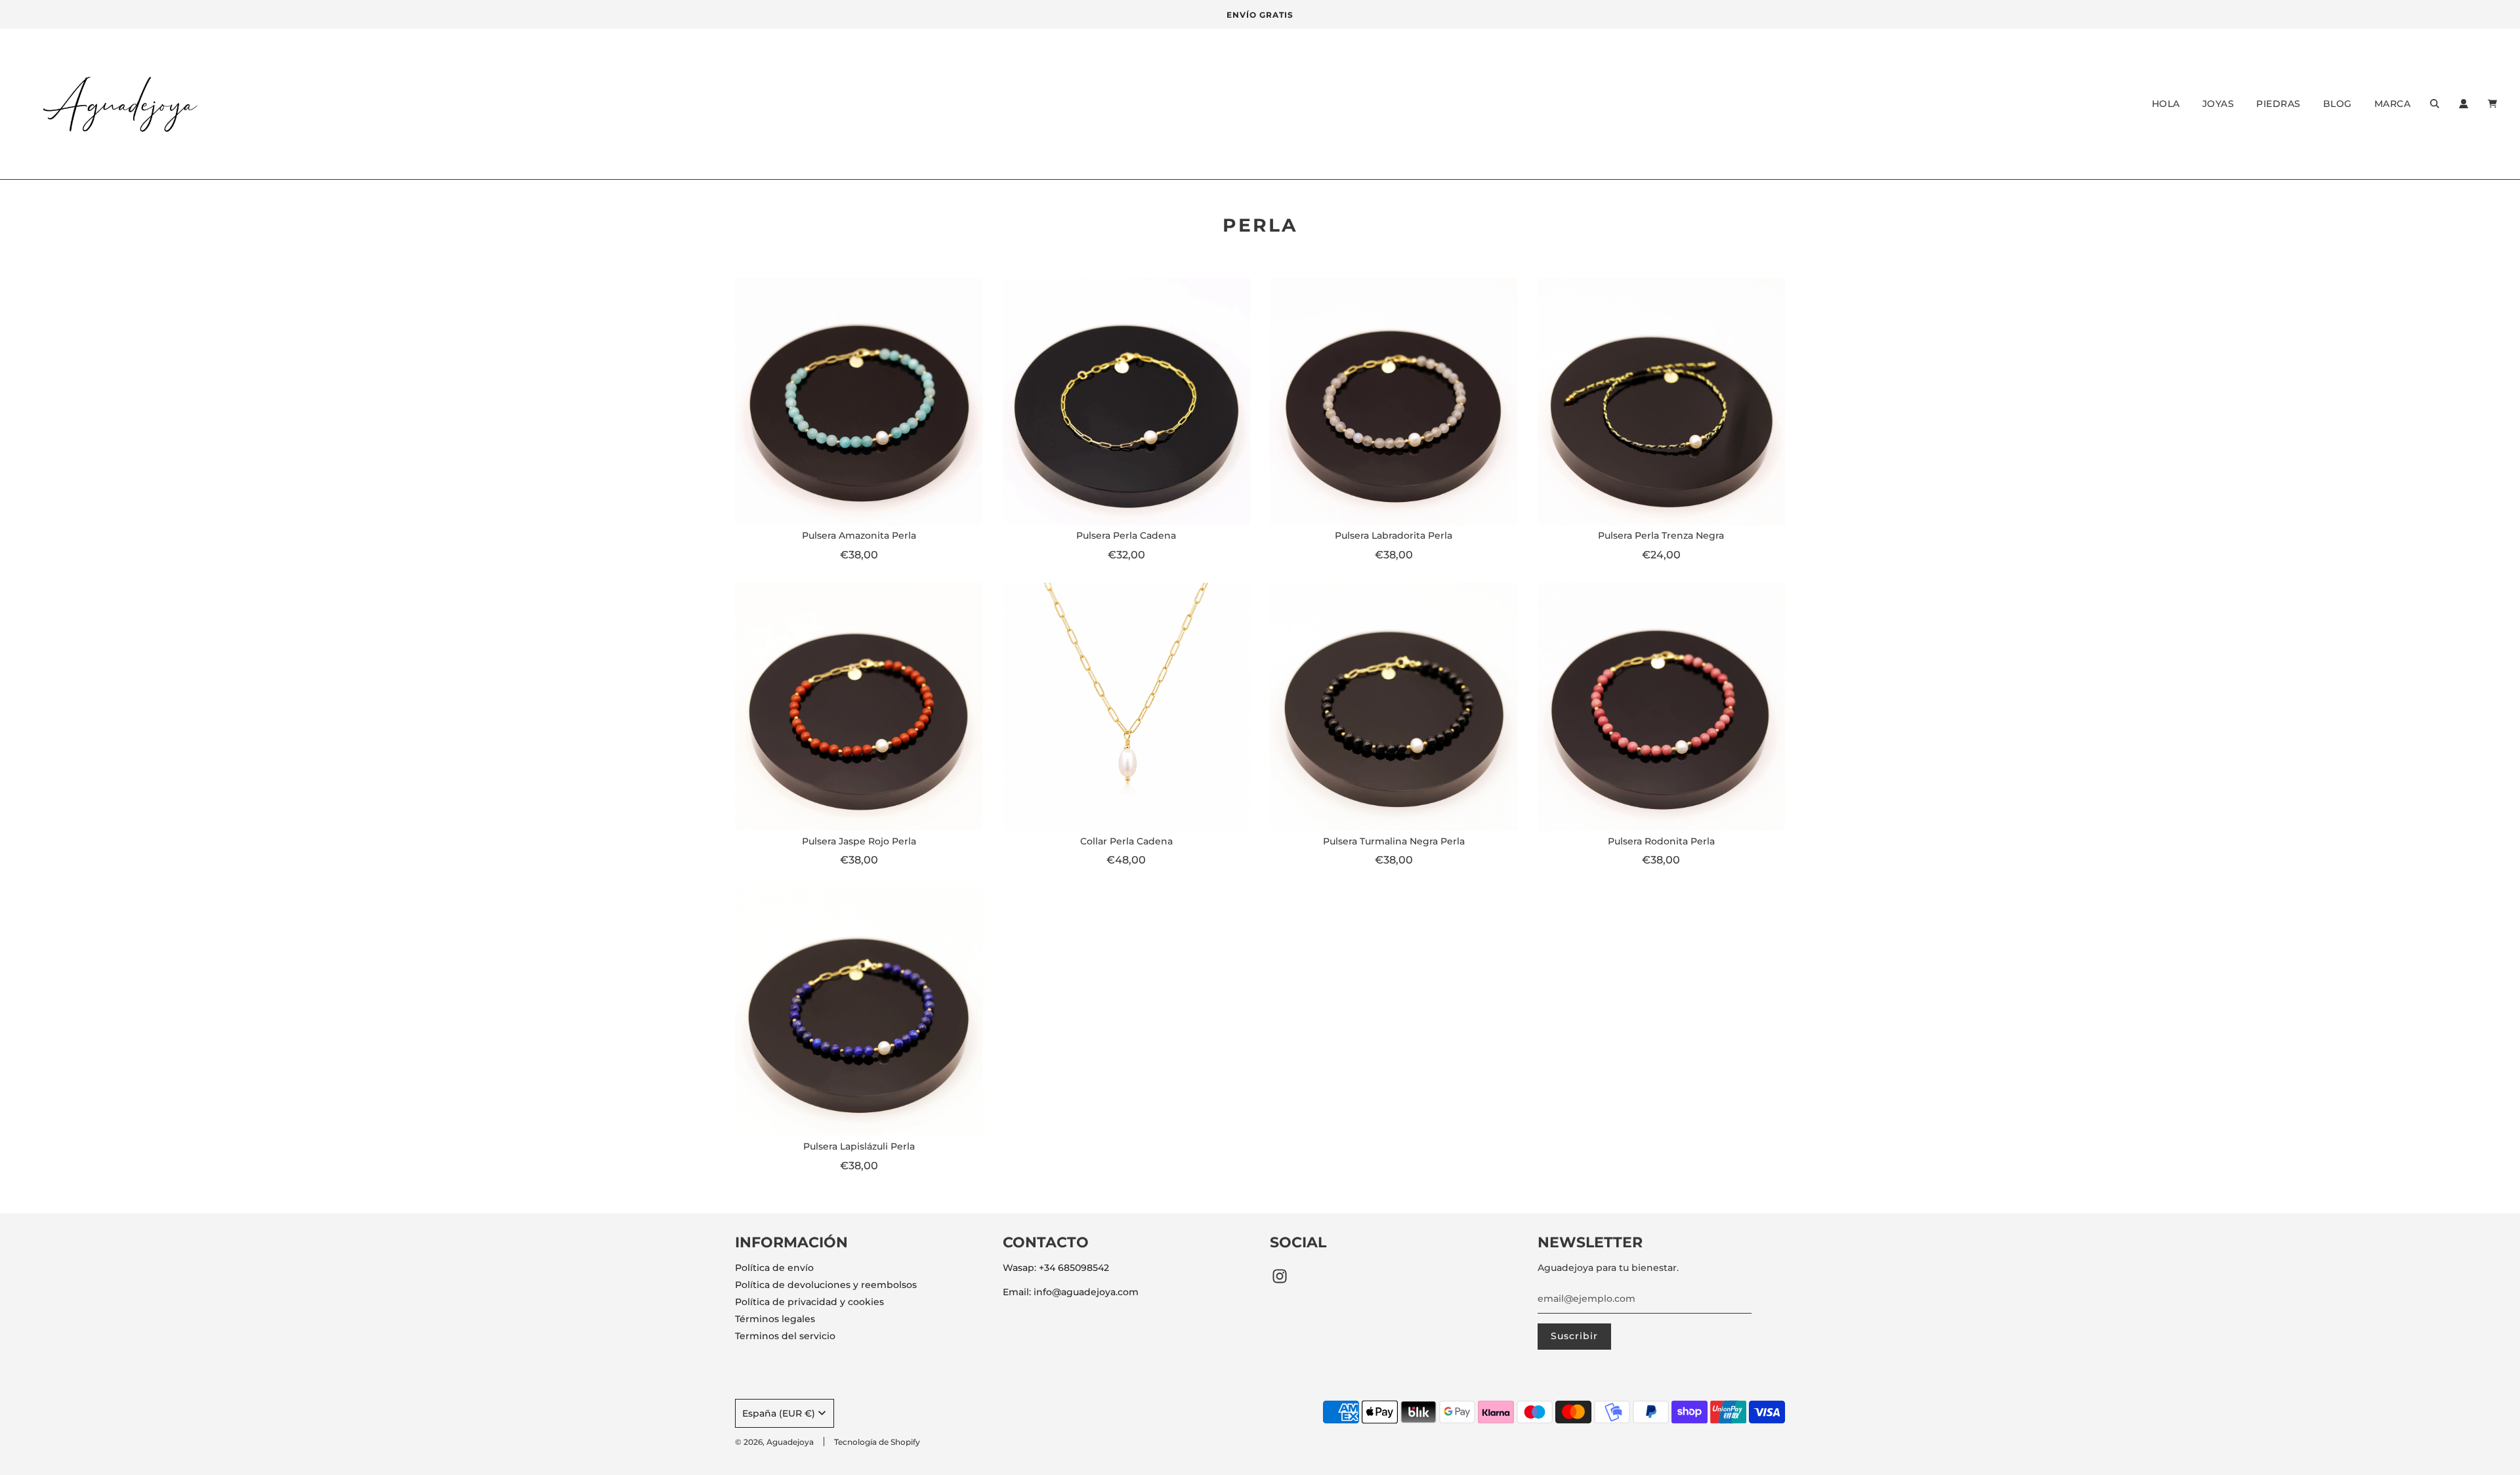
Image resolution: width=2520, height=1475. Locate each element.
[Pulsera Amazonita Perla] (859, 402)
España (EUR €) (779, 1413)
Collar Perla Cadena (1126, 841)
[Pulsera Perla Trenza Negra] (1662, 402)
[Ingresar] (2464, 104)
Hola (2166, 104)
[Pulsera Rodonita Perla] (1662, 707)
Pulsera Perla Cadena (1126, 535)
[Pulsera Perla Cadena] (1127, 402)
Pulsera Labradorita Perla (1394, 535)
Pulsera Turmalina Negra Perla (1394, 841)
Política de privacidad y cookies (809, 1302)
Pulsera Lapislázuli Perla (859, 1146)
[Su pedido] (2494, 104)
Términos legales (775, 1319)
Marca (2393, 104)
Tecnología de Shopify (877, 1442)
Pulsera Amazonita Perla (859, 535)
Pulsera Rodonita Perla (1661, 841)
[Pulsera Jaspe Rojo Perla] (859, 707)
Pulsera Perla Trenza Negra (1661, 535)
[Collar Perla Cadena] (1127, 707)
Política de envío (774, 1268)
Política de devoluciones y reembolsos (826, 1285)
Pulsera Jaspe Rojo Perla (859, 841)
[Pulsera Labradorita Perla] (1394, 402)
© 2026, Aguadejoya (774, 1442)
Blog (2338, 104)
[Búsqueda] (2435, 104)
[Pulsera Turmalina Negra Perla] (1394, 707)
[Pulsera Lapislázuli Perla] (859, 1012)
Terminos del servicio (785, 1336)
